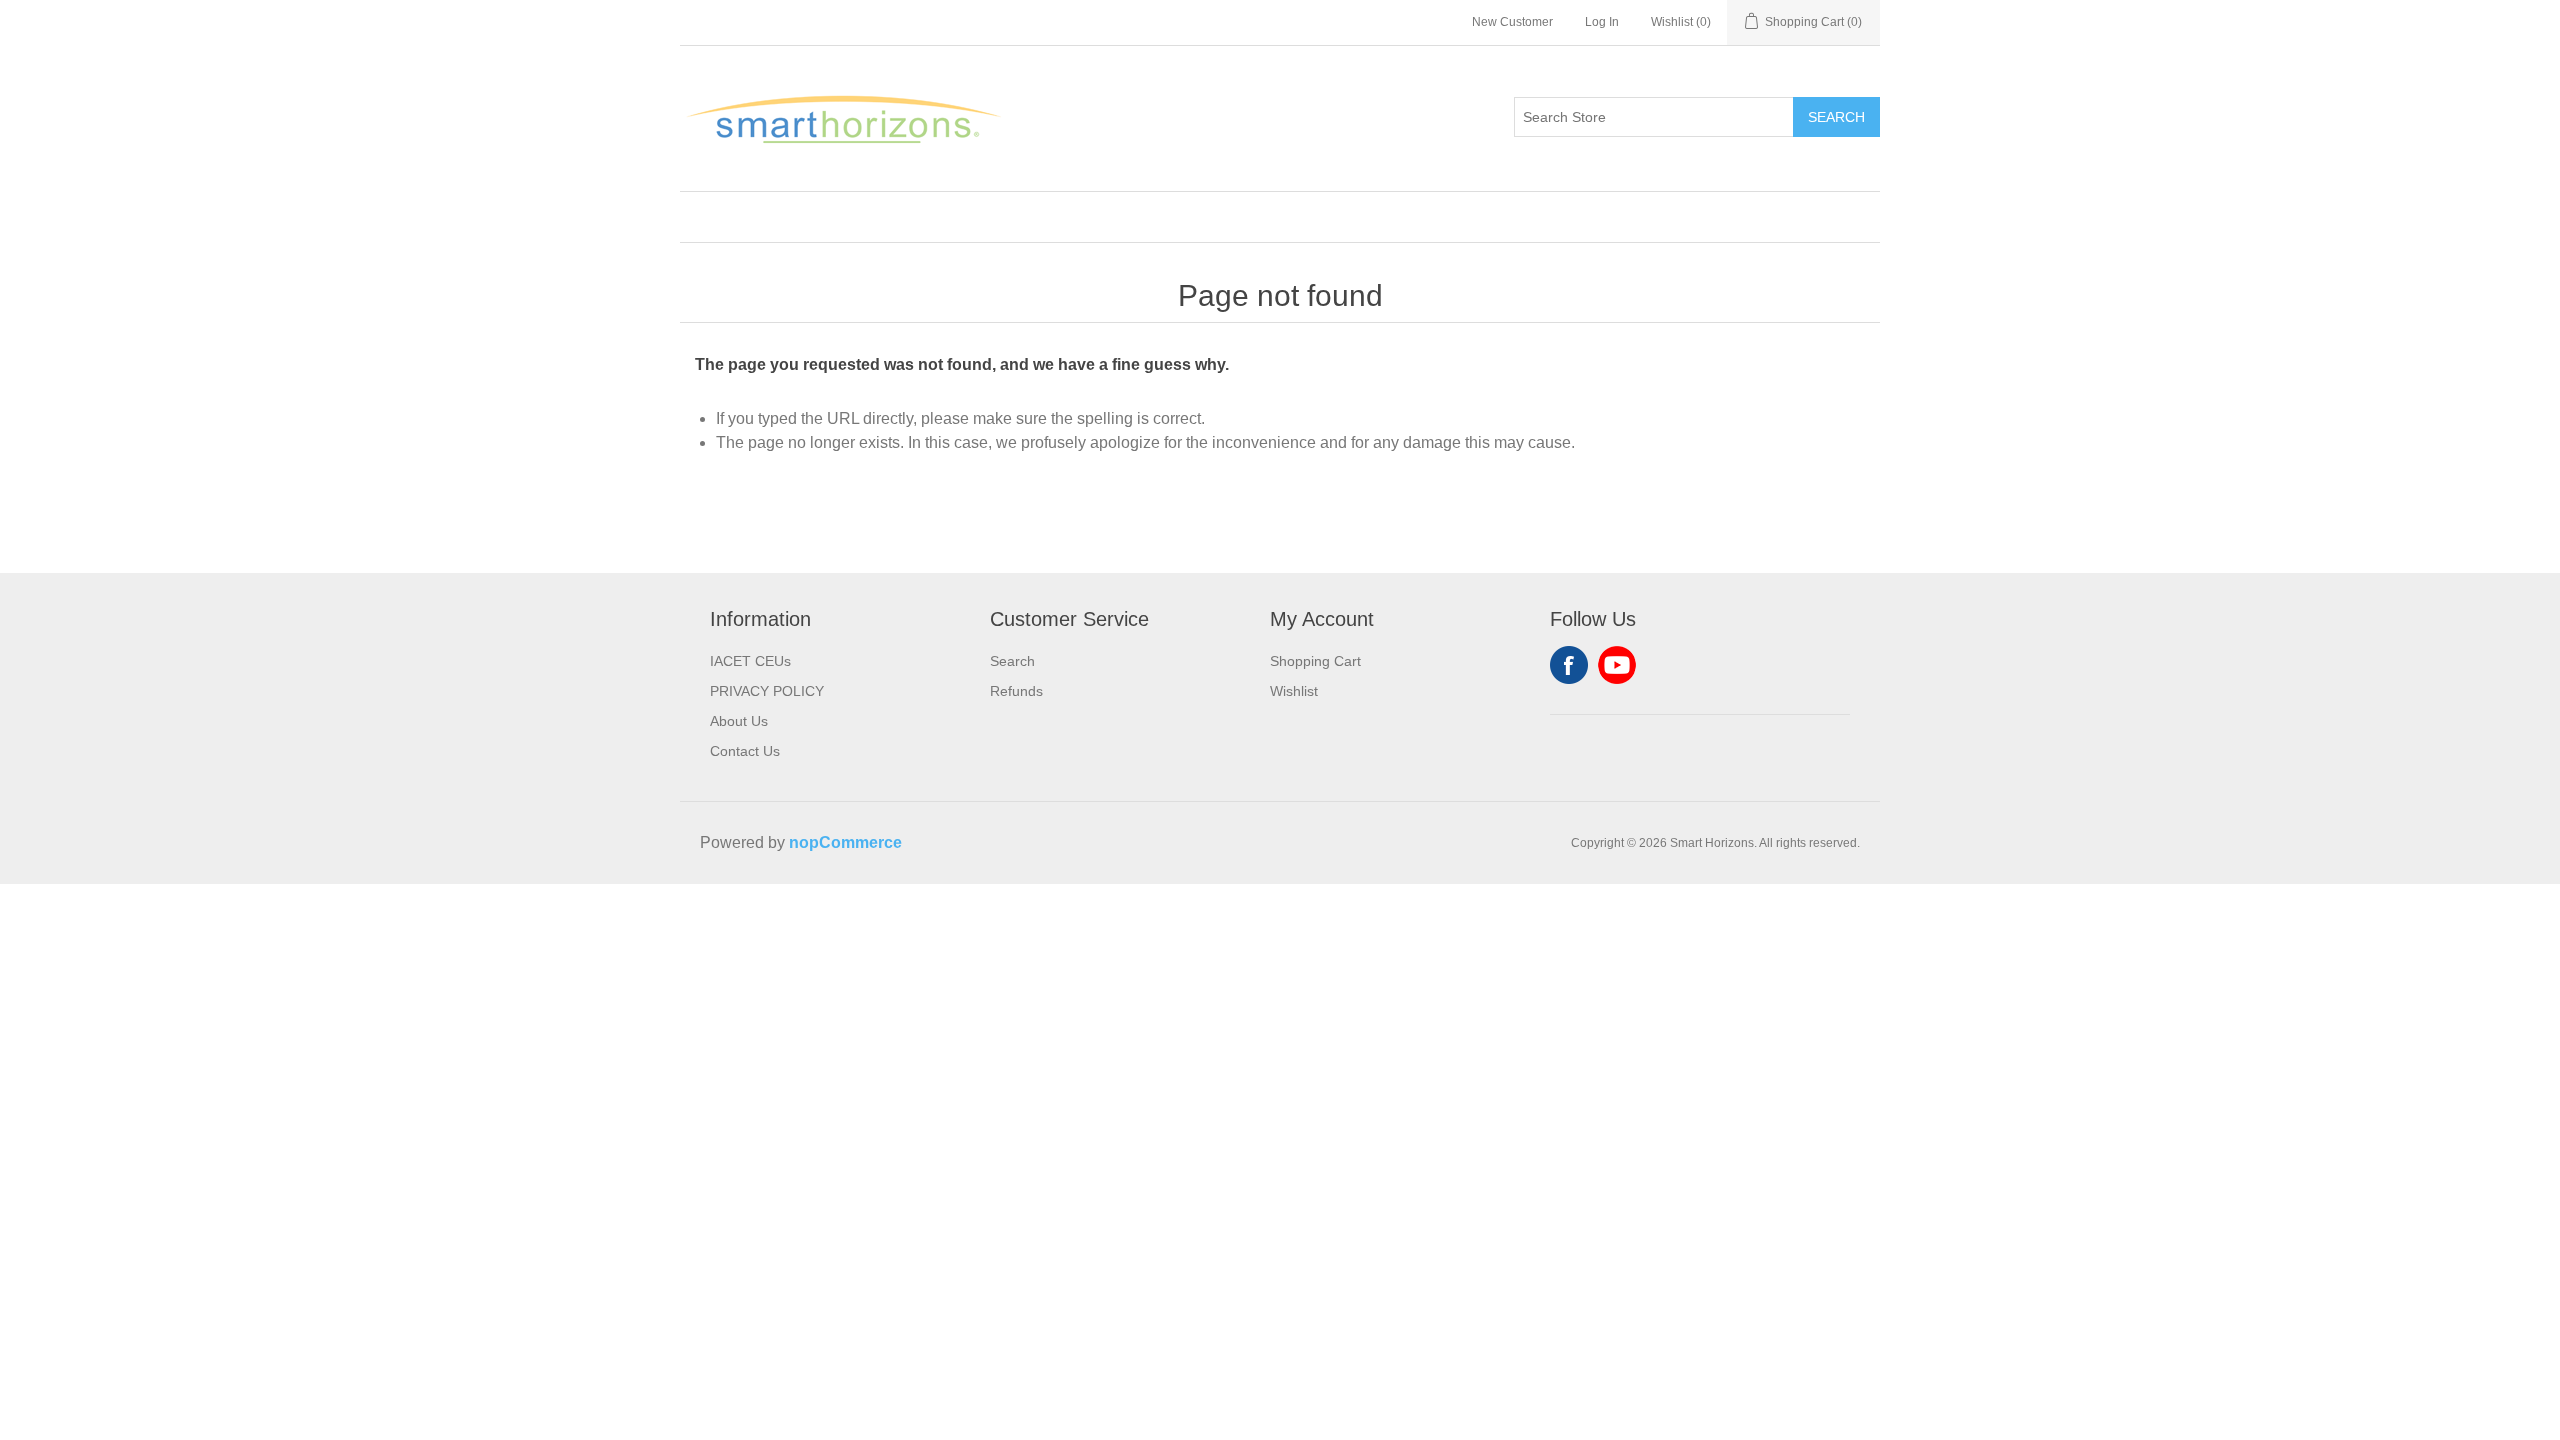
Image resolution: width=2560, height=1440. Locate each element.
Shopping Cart (1315, 661)
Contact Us (745, 751)
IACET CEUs (750, 661)
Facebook (1569, 665)
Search (1836, 117)
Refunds (1016, 691)
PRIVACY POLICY (767, 691)
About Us (739, 721)
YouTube (1617, 665)
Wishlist (1294, 691)
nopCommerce (845, 842)
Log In (1602, 22)
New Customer (1512, 22)
